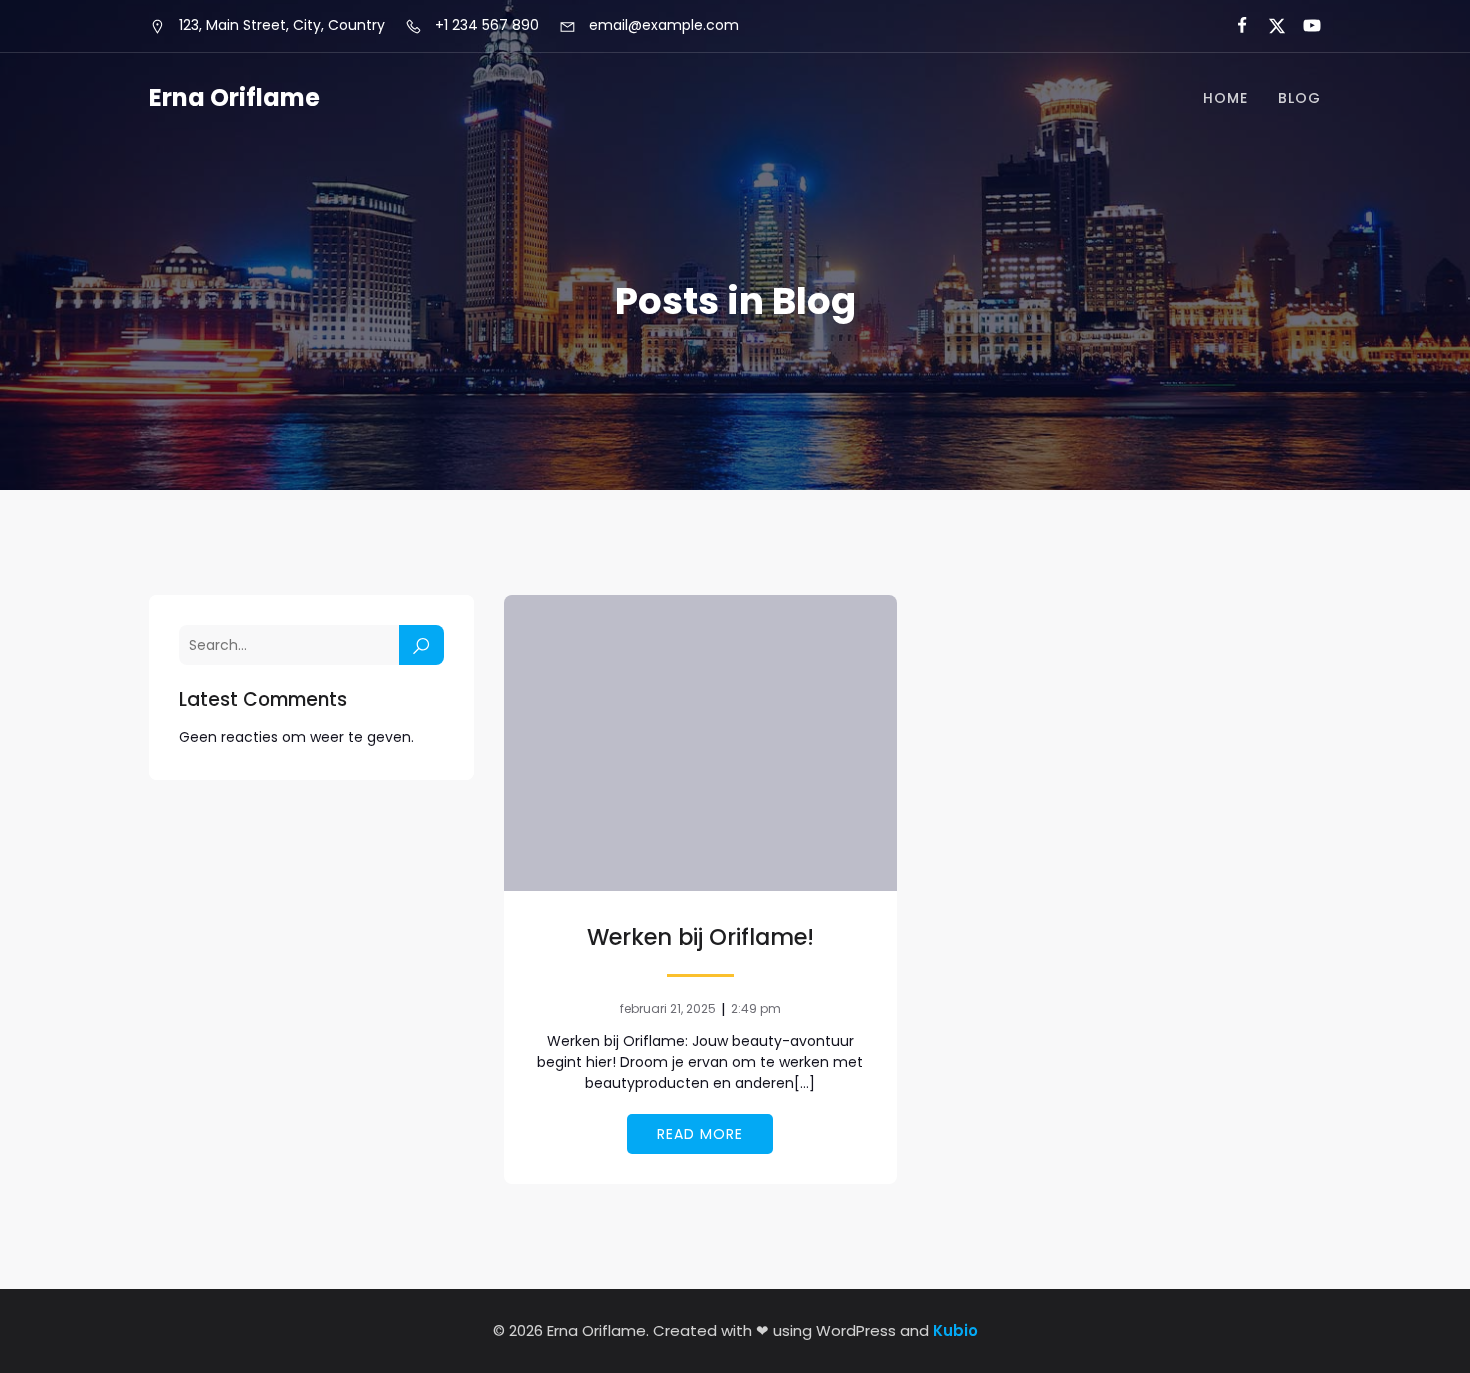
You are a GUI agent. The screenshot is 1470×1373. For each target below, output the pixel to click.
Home (1225, 98)
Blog (1299, 98)
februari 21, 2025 (668, 1008)
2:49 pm (756, 1008)
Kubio (955, 1330)
